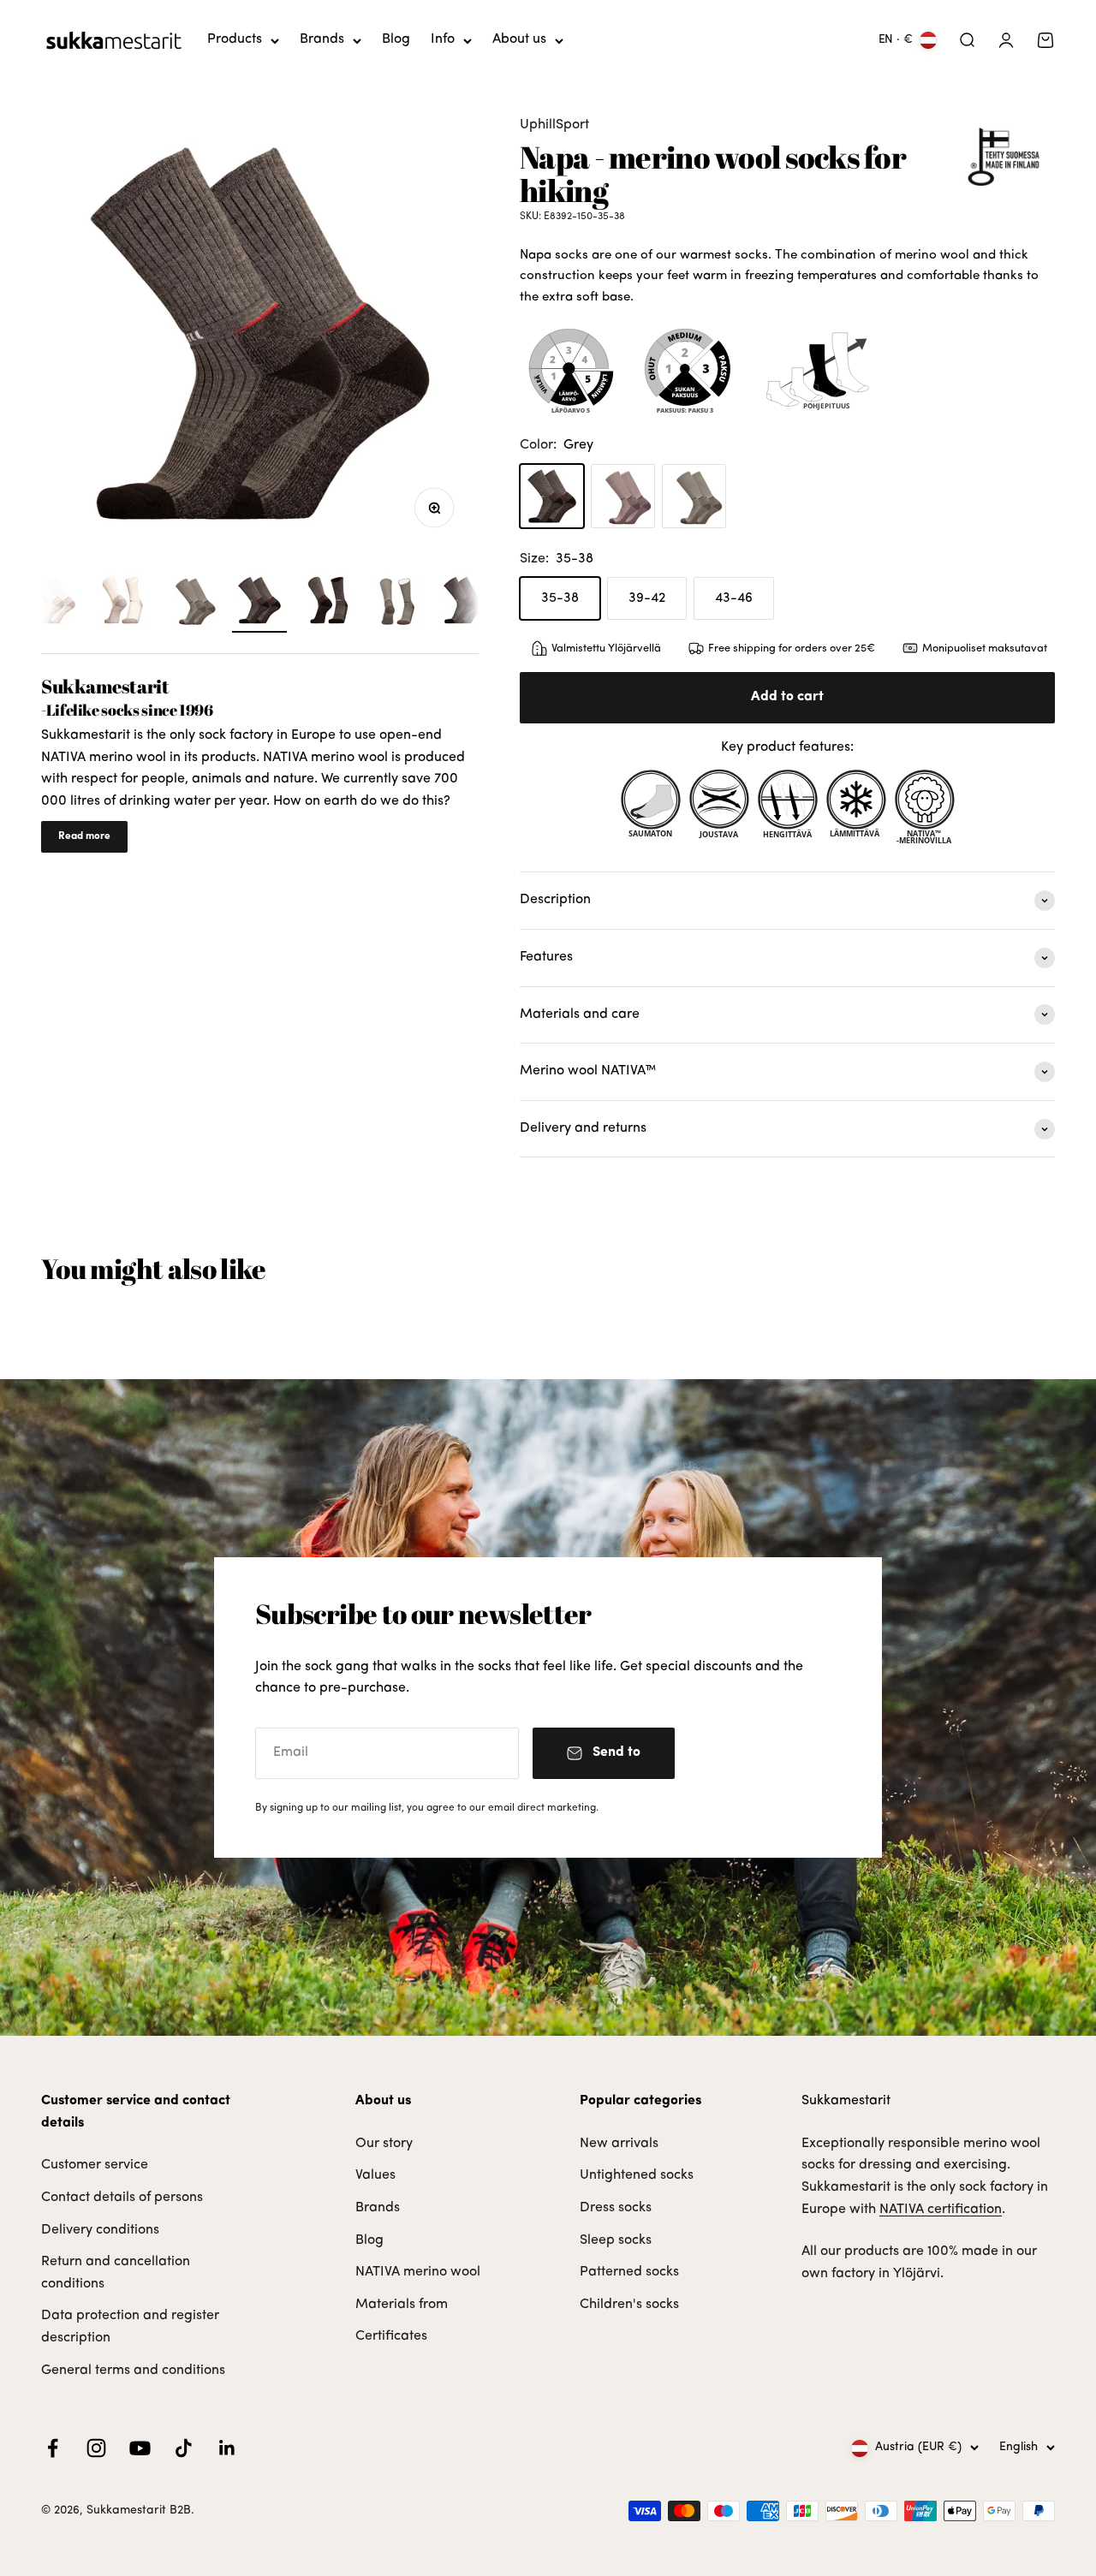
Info (443, 39)
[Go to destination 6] (259, 603)
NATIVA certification (941, 2210)
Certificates (391, 2336)
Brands (322, 39)
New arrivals (619, 2144)
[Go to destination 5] (191, 603)
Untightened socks (637, 2175)
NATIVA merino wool (418, 2272)
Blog (396, 39)
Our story (384, 2144)
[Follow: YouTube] (140, 2448)
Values (375, 2175)
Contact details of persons (122, 2198)
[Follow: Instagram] (96, 2448)
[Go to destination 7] (328, 603)
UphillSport (554, 125)
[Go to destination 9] (465, 603)
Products (235, 39)
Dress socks (616, 2208)
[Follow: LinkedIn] (227, 2448)
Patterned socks (629, 2272)
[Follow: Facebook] (53, 2448)
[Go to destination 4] (122, 603)
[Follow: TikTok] (184, 2448)
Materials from (402, 2305)
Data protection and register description (130, 2327)
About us (519, 39)
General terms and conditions (133, 2371)
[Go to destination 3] (54, 603)
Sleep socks (616, 2240)
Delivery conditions (100, 2230)
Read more (84, 836)
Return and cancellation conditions (116, 2273)
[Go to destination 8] (396, 603)
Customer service (95, 2165)
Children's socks (629, 2305)
